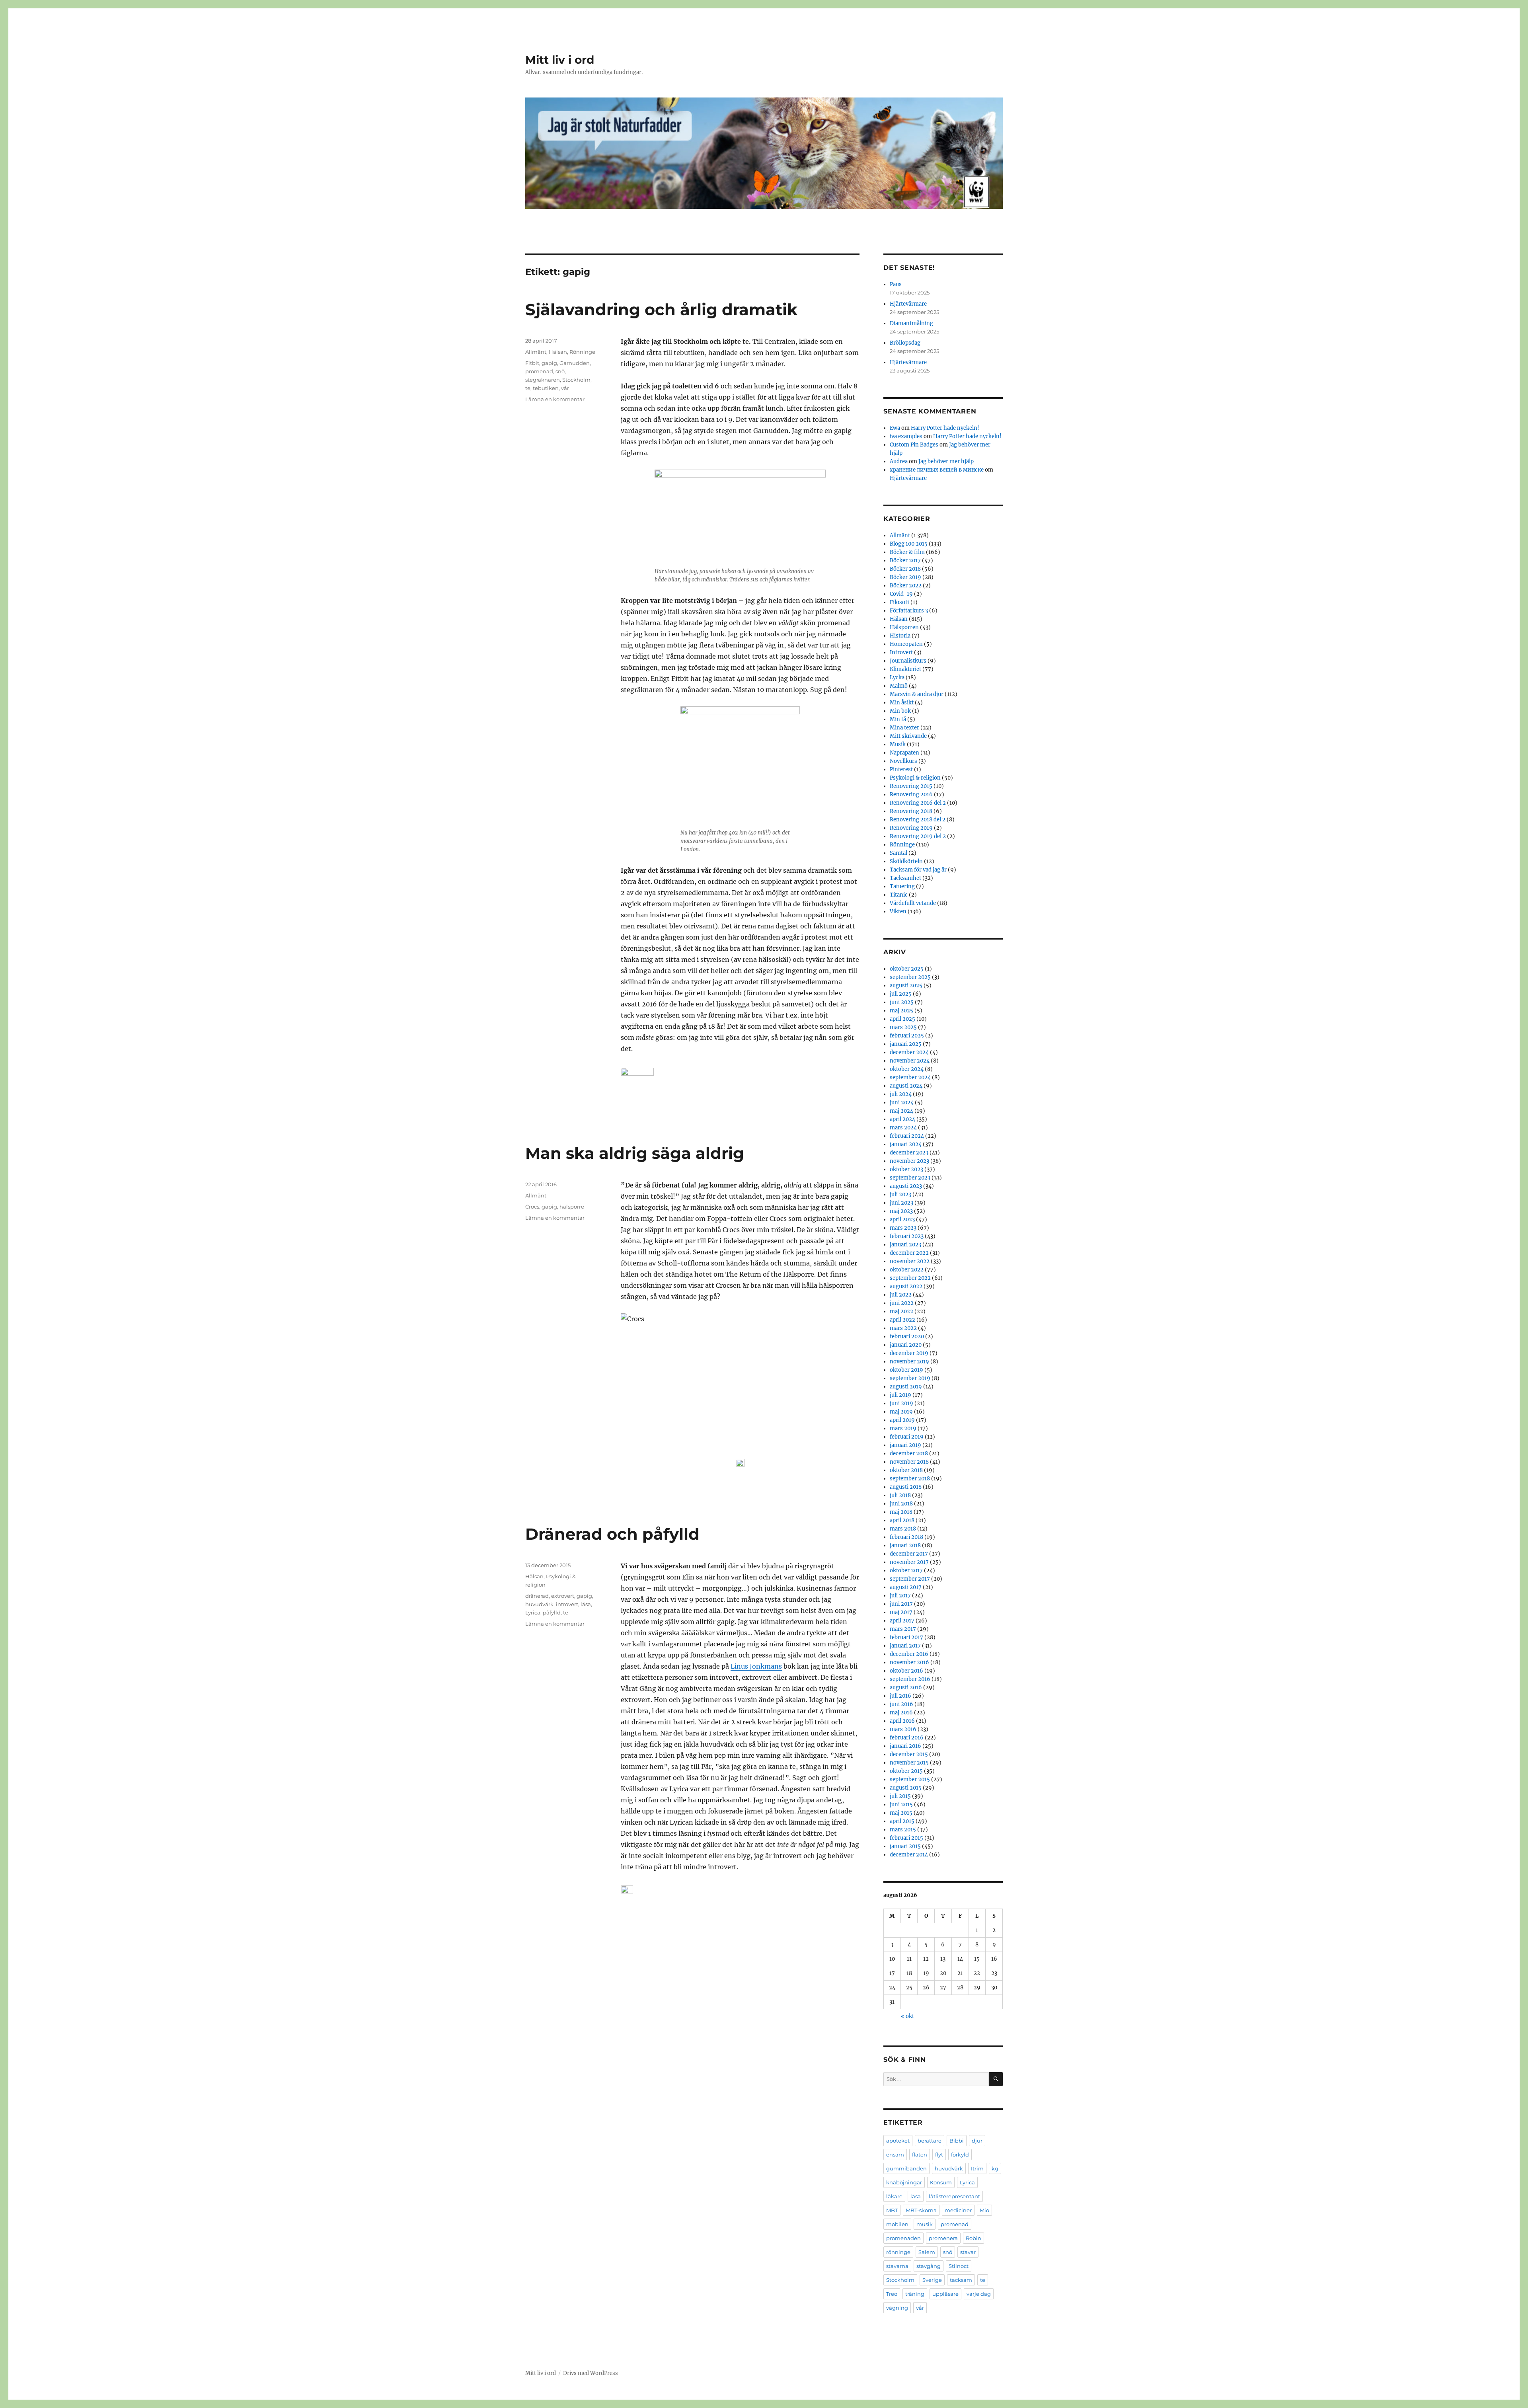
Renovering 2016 (911, 795)
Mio (984, 2210)
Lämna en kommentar (555, 399)
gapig (549, 363)
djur (977, 2141)
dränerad (537, 1596)
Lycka (897, 678)
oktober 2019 (906, 1370)
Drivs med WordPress (591, 2373)
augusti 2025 (906, 986)
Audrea (899, 461)
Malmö (899, 686)
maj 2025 (901, 1011)
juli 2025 (901, 994)
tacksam (961, 2280)
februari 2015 (906, 1838)
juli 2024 (901, 1094)
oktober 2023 (906, 1169)
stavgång (929, 2266)
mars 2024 (903, 1128)
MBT (892, 2210)
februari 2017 (906, 1637)
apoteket (898, 2141)
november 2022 (910, 1261)
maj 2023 (901, 1211)
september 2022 (910, 1278)
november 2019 (909, 1362)
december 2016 (909, 1654)
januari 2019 (905, 1445)
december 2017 (909, 1554)
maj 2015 (901, 1813)
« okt (907, 2016)
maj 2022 (901, 1311)
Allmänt (536, 352)
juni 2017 (901, 1604)
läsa (586, 1604)
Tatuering (902, 886)
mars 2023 (903, 1228)
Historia (900, 636)
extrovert (563, 1596)
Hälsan (558, 352)
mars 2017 (903, 1629)
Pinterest (901, 769)
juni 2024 (902, 1103)
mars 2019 (903, 1428)
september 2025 (910, 977)
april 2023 (902, 1220)
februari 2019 (907, 1437)
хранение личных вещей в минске (937, 470)
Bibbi (957, 2141)
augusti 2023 (906, 1186)
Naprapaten (904, 753)
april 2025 (902, 1019)
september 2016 (910, 1679)
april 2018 (902, 1520)
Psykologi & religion (915, 778)
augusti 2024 (906, 1086)
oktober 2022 (907, 1270)
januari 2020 (906, 1345)
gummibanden (906, 2168)
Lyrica (533, 1612)
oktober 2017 (906, 1571)
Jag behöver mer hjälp (946, 461)
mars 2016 (903, 1729)
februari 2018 (906, 1537)
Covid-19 (901, 594)
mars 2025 (903, 1027)
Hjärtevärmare (908, 304)
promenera (943, 2238)
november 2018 (909, 1462)
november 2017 (909, 1562)
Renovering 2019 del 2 (918, 836)
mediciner (958, 2210)
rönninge (898, 2252)
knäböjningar (904, 2182)
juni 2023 (901, 1203)
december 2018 (909, 1454)
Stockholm (576, 380)
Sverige (932, 2280)
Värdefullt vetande (913, 903)
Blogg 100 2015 (909, 544)
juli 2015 (900, 1796)
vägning (897, 2308)
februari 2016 (907, 1738)
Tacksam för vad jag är (918, 870)
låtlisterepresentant (954, 2196)
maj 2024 (901, 1111)
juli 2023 (900, 1194)
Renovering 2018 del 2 (918, 820)
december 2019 (909, 1353)
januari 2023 (905, 1245)
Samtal (898, 853)
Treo (892, 2294)
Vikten (898, 912)
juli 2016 (900, 1696)
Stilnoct (959, 2266)
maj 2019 (901, 1412)
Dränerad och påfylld (612, 1534)
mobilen (897, 2224)
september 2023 (910, 1178)
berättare (930, 2141)
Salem (927, 2252)
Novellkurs (903, 761)
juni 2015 (901, 1805)
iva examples (906, 436)
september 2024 (910, 1077)
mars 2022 (903, 1328)
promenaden (903, 2238)
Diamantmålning (911, 323)
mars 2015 (903, 1830)
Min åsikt (902, 703)
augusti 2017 (906, 1587)
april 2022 (902, 1320)
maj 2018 (901, 1512)
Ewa (895, 428)
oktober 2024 (907, 1069)
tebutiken (546, 388)
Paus (896, 284)
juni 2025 (902, 1002)
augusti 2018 (906, 1487)
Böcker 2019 (905, 577)
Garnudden (575, 363)
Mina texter (904, 728)
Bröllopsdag (905, 343)
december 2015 (909, 1754)
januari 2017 (905, 1646)
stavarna (897, 2266)
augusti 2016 (906, 1688)
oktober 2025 (907, 969)
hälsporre (572, 1207)
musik (925, 2224)
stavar (968, 2252)
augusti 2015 (906, 1788)
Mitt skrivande (908, 736)
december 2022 (909, 1253)
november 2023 (909, 1161)
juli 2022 (901, 1295)
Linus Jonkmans (756, 1666)
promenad (539, 371)
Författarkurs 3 (909, 611)
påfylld (552, 1612)
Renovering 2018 (911, 811)
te (528, 388)
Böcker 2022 (906, 586)
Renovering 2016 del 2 (918, 803)
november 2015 (909, 1763)
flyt (939, 2155)
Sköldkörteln (906, 861)
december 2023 (909, 1153)
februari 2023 (907, 1236)
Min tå (898, 719)
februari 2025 (907, 1036)
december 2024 (909, 1052)
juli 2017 (900, 1596)
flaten (920, 2155)
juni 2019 (901, 1403)
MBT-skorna (921, 2210)
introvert (567, 1604)
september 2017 (910, 1579)
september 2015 (910, 1779)
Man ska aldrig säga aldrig (635, 1153)
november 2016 (909, 1662)
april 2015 (902, 1821)
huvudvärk (539, 1604)
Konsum (941, 2182)
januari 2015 (905, 1846)
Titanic (899, 895)
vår (565, 388)
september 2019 (910, 1378)
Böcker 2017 (905, 561)
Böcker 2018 (905, 569)
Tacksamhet (905, 878)
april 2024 (902, 1119)
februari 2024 (907, 1136)
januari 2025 (906, 1044)
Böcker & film (907, 552)
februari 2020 (907, 1337)
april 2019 (902, 1420)
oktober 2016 (906, 1671)
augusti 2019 (906, 1387)
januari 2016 (905, 1746)
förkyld (960, 2155)
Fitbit (532, 363)
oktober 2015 (906, 1771)
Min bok (900, 711)
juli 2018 (900, 1495)
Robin (974, 2238)
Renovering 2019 (911, 828)
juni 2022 (902, 1303)
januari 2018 (905, 1545)
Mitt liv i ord (560, 60)
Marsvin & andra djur (917, 694)
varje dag (979, 2294)
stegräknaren (543, 380)
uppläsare (945, 2294)
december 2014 (909, 1855)
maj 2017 (901, 1612)
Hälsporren (904, 627)
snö (560, 371)
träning (915, 2294)
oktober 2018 (906, 1470)
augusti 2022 (906, 1286)
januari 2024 (906, 1144)
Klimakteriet (905, 669)
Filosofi (899, 602)
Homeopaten (906, 644)
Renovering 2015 (911, 786)
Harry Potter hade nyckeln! (945, 428)
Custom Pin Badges (914, 445)
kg (995, 2168)
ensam (895, 2155)
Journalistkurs (908, 661)
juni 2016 (901, 1704)
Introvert (901, 652)
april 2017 (902, 1621)
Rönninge (582, 352)
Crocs (532, 1207)
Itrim (977, 2168)
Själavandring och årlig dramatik (661, 309)
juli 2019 (900, 1395)
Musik (898, 744)
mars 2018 (903, 1529)
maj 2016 (901, 1713)
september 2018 (910, 1479)
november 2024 (910, 1061)
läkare (894, 2196)
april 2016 (902, 1721)
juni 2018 (901, 1504)
